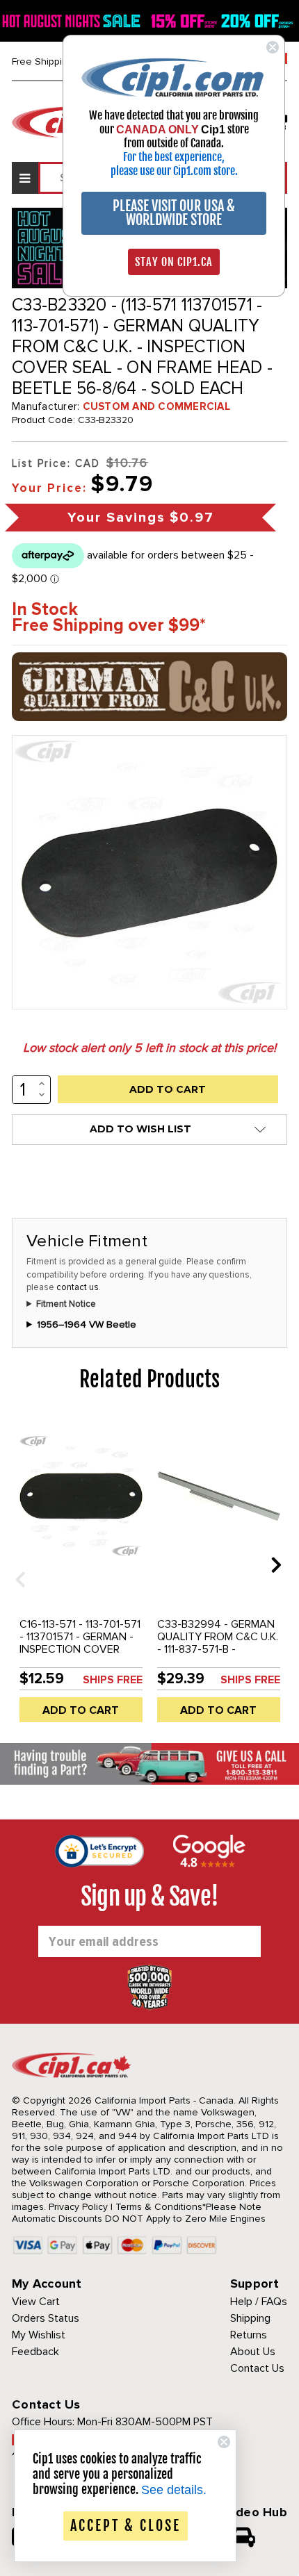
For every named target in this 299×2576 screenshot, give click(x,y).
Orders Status (46, 2318)
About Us (253, 2352)
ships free (113, 1680)
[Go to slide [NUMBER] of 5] (15, 1564)
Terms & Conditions (159, 2207)
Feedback (35, 2352)
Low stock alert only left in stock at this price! (149, 1048)
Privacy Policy (78, 2207)
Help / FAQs (259, 2302)
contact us (78, 1287)
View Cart (36, 2302)
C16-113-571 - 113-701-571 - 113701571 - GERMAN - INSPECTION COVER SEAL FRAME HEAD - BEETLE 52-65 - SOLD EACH (80, 1656)
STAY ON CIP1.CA (174, 262)
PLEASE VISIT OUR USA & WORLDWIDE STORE (174, 213)
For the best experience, (174, 157)
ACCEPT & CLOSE (126, 2526)
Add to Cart (81, 1710)
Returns (249, 2335)
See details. (174, 2490)
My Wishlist (39, 2335)
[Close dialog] (273, 47)
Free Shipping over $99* (109, 626)
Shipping (250, 2318)
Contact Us (257, 2368)
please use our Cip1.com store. (174, 171)
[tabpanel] (81, 1575)
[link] (174, 77)
